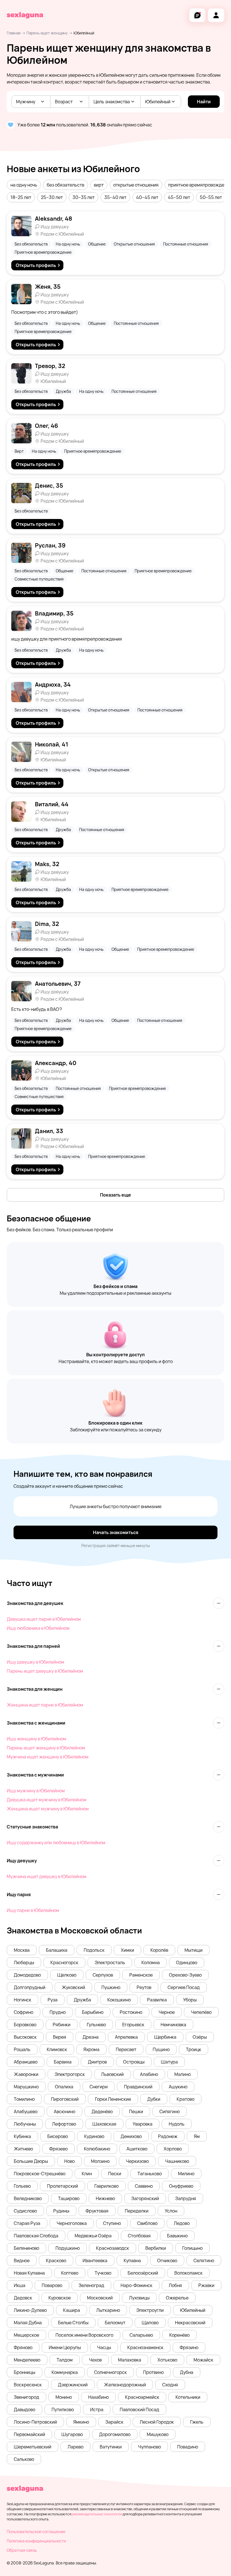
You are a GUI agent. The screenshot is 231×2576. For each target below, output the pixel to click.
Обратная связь (22, 2550)
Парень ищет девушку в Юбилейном (45, 1671)
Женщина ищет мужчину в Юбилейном (48, 1809)
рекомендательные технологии (97, 2514)
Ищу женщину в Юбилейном (36, 1739)
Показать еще (115, 1195)
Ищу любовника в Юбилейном (38, 1628)
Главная (14, 33)
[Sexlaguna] (25, 15)
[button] (24, 185)
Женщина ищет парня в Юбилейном (45, 1705)
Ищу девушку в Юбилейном (35, 1662)
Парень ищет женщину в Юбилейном (46, 1748)
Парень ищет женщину (47, 33)
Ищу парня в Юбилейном (33, 1910)
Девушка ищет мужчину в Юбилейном (47, 1800)
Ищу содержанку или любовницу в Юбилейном (56, 1843)
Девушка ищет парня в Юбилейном (44, 1619)
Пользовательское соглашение (36, 2532)
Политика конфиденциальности (36, 2541)
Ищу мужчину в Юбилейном (36, 1791)
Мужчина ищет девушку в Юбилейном (47, 1876)
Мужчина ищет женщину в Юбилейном (48, 1757)
